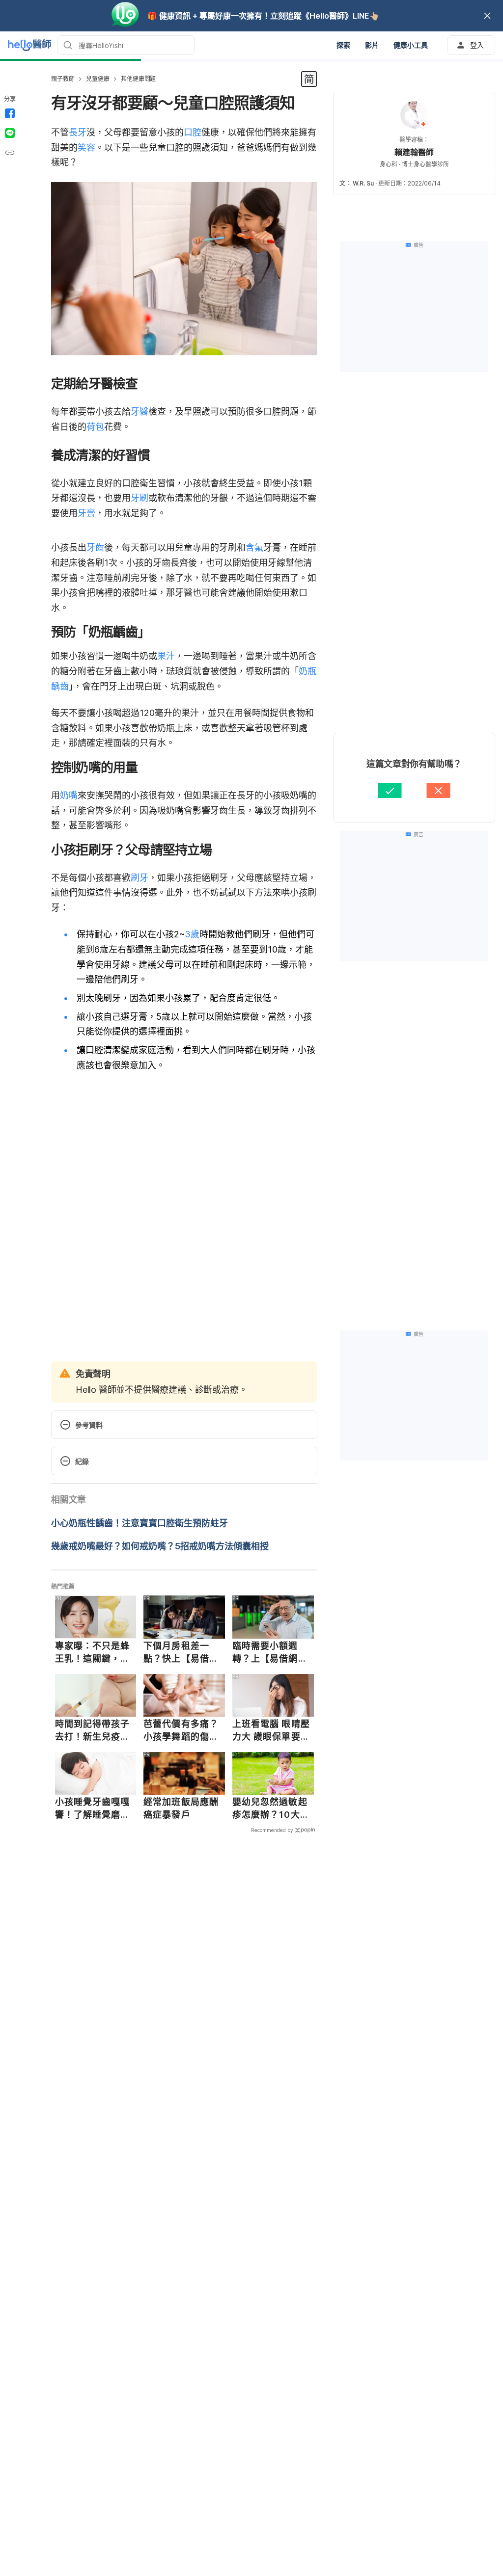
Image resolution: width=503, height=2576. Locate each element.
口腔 (193, 132)
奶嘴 (69, 795)
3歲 (192, 934)
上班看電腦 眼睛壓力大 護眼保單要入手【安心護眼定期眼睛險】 (271, 1730)
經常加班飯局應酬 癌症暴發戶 (181, 1808)
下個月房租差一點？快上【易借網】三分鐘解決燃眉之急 (183, 1652)
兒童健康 (98, 79)
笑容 (86, 147)
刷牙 (140, 878)
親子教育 (63, 79)
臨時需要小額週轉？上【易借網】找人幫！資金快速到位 (270, 1652)
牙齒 (95, 547)
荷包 (95, 427)
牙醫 (140, 412)
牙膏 (86, 513)
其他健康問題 (138, 79)
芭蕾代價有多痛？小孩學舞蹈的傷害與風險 (181, 1730)
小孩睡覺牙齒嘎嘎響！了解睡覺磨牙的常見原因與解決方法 (93, 1808)
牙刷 (140, 498)
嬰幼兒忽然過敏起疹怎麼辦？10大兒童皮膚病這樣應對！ (271, 1808)
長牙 (78, 132)
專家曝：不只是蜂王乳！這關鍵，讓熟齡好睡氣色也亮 (93, 1652)
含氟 (254, 547)
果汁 (166, 656)
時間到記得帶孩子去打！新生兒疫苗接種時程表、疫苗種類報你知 (93, 1730)
